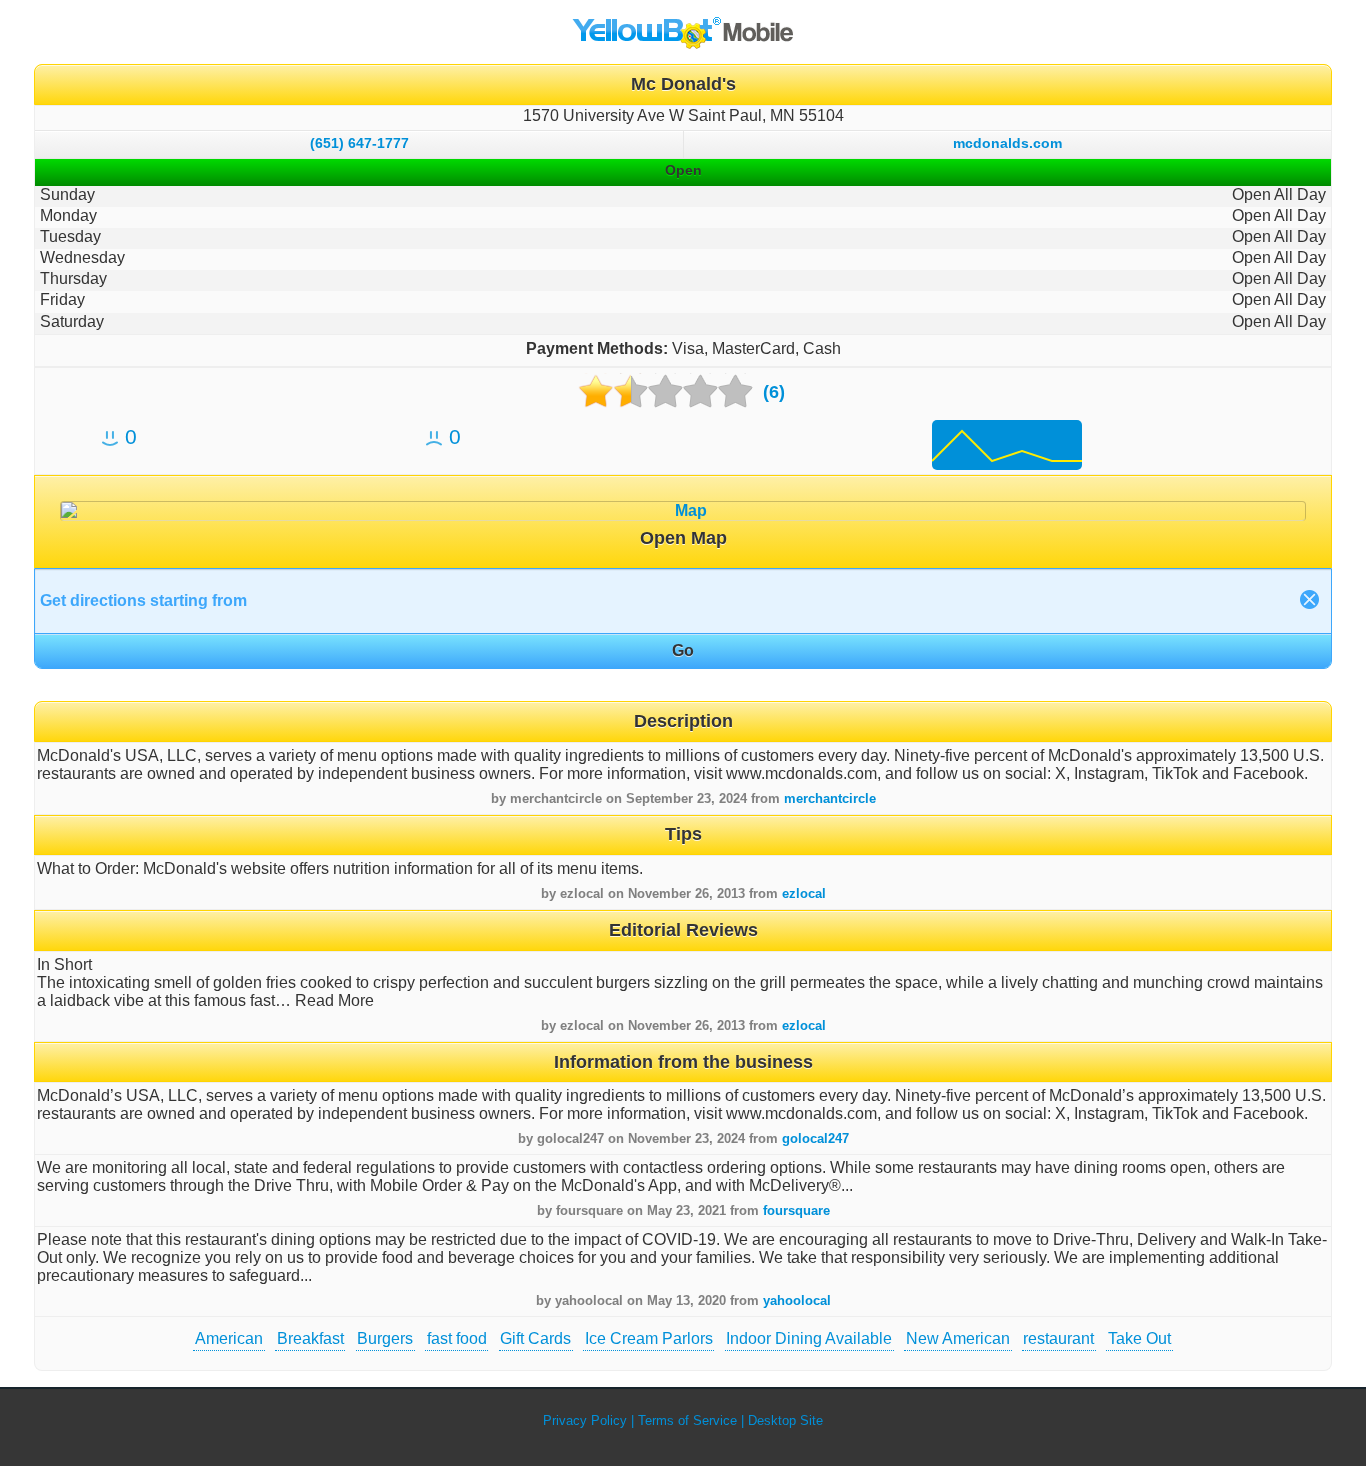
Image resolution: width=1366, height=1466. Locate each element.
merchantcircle (830, 798)
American (229, 1338)
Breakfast (310, 1338)
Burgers (385, 1338)
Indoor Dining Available (809, 1338)
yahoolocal (797, 1300)
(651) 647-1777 (359, 143)
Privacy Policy (585, 1420)
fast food (457, 1338)
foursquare (796, 1210)
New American (958, 1338)
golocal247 (815, 1138)
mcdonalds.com (1007, 143)
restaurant (1058, 1338)
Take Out (1139, 1338)
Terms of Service (687, 1420)
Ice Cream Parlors (649, 1338)
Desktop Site (785, 1420)
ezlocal (804, 893)
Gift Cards (535, 1338)
